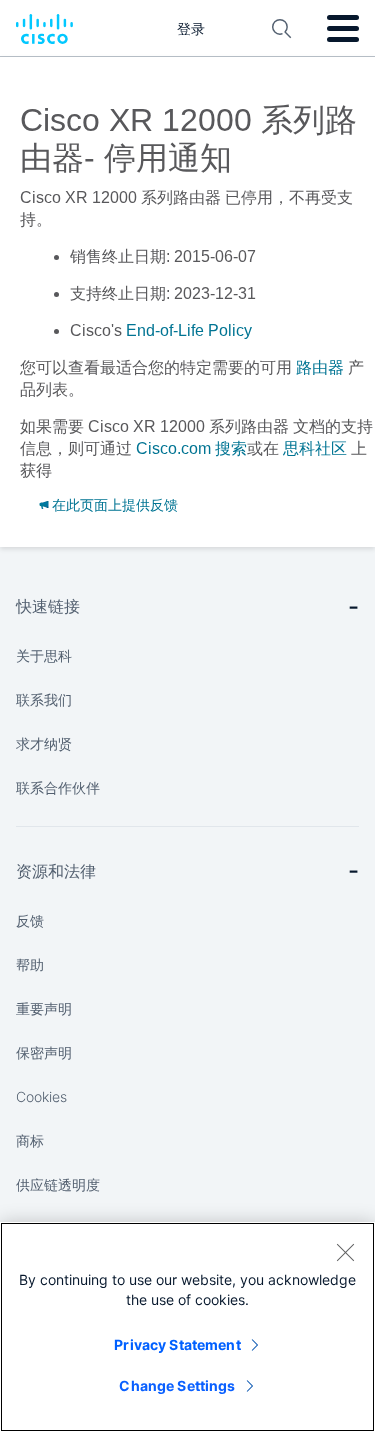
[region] (187, 1327)
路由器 (320, 367)
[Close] (345, 1252)
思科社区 (315, 448)
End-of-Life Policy (189, 330)
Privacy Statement (177, 1344)
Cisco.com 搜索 (191, 448)
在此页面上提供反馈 (115, 505)
